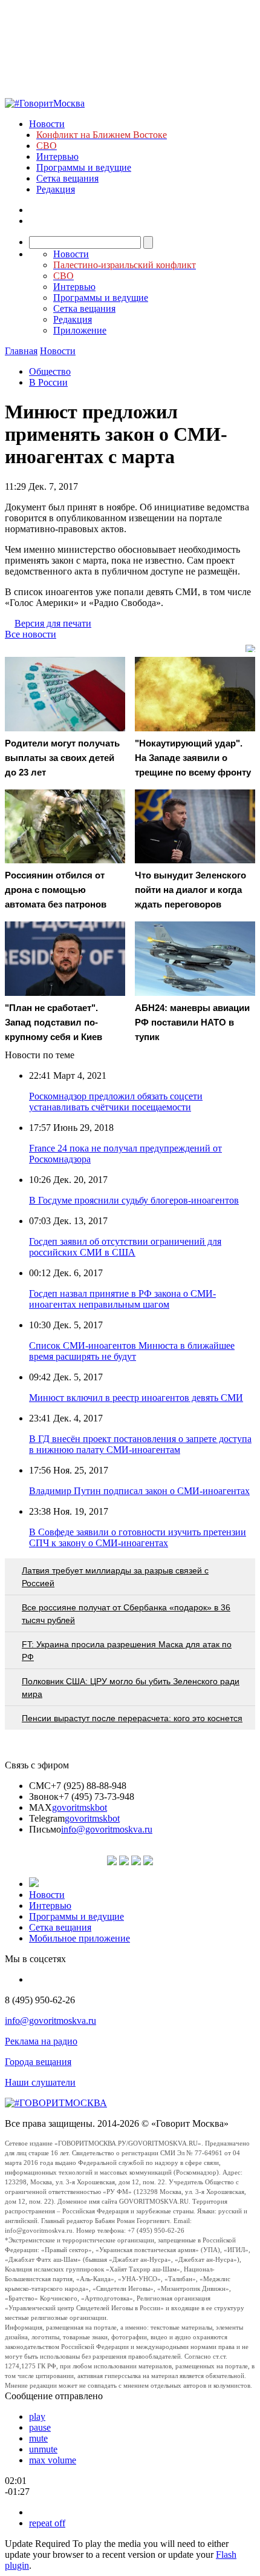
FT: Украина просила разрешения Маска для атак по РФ (127, 1651)
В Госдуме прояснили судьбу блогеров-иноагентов (134, 1200)
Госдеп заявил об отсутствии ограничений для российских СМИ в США (125, 1247)
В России (48, 382)
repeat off (47, 2523)
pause (40, 2427)
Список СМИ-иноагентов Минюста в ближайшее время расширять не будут (132, 1351)
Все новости (31, 634)
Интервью (57, 156)
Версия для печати (53, 623)
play (37, 2416)
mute (38, 2438)
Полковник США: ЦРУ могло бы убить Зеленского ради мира (131, 1688)
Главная (21, 351)
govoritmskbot (80, 1807)
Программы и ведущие (84, 167)
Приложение (80, 330)
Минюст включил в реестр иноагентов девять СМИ (136, 1398)
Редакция (56, 189)
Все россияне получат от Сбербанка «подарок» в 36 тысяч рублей (126, 1614)
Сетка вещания (67, 178)
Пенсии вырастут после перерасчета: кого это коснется (132, 1718)
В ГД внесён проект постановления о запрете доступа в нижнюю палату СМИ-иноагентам (140, 1444)
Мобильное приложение (80, 1938)
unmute (43, 2449)
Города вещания (38, 2062)
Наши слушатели (40, 2082)
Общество (50, 371)
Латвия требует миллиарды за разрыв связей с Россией (115, 1577)
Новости (47, 124)
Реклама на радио (41, 2041)
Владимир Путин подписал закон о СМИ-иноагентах (139, 1491)
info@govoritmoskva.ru (107, 1829)
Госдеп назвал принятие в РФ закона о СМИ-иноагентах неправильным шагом (122, 1299)
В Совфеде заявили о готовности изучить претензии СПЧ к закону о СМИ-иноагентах (138, 1537)
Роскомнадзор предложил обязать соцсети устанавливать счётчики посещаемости (116, 1102)
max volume (53, 2460)
